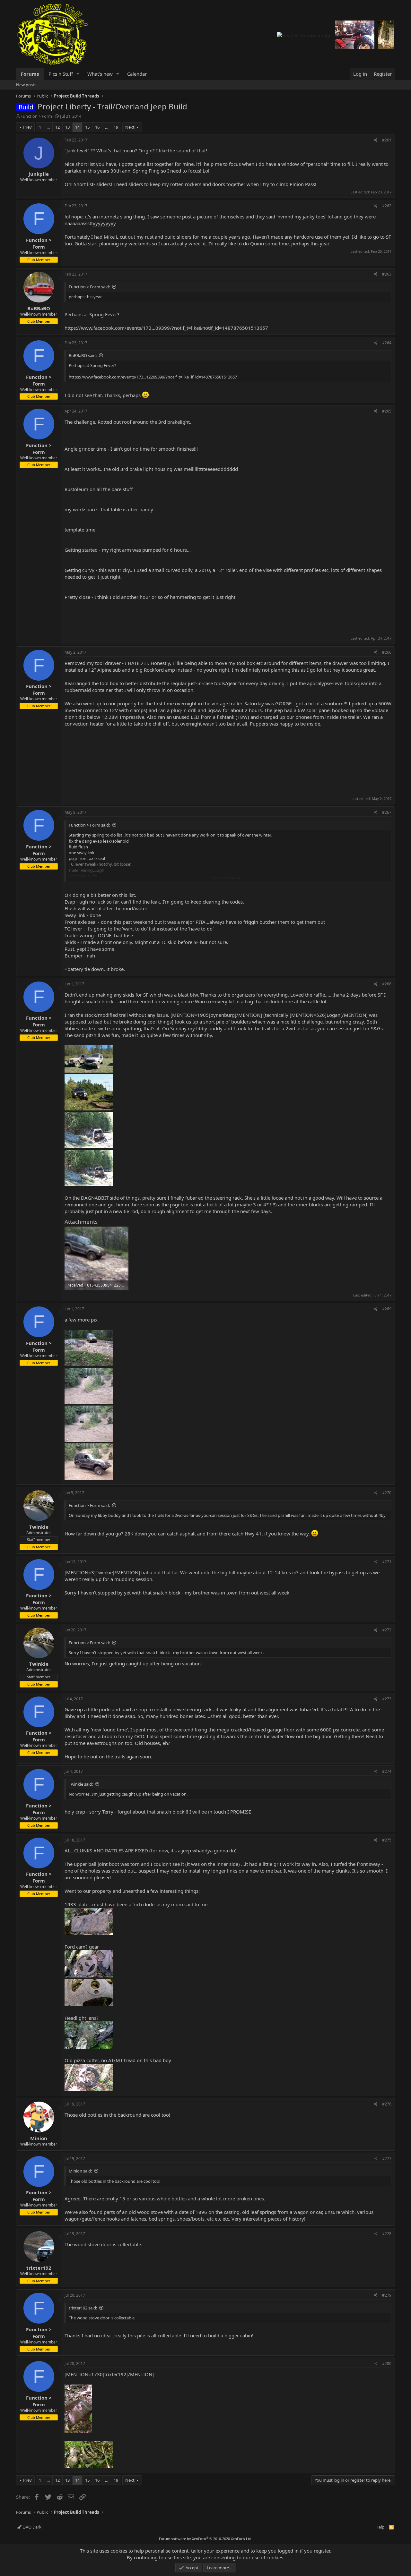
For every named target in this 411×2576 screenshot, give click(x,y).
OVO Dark (31, 2527)
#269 (387, 1309)
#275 (387, 1840)
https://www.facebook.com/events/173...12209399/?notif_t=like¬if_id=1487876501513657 (153, 377)
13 (67, 127)
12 (57, 127)
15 (87, 127)
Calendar (137, 74)
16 (97, 127)
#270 (387, 1493)
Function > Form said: (89, 287)
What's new (100, 74)
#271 (387, 1562)
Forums (30, 74)
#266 (387, 652)
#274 (387, 1771)
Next (130, 127)
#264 (387, 343)
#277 (387, 2159)
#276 (387, 2104)
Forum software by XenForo (206, 2539)
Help (380, 2527)
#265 (387, 411)
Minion (39, 2138)
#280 (387, 2363)
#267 (387, 812)
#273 (387, 1699)
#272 (387, 1630)
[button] (78, 74)
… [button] (48, 127)
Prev (27, 127)
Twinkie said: (81, 1784)
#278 (387, 2234)
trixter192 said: (83, 2308)
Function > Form (36, 116)
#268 (387, 984)
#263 (387, 274)
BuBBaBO (39, 308)
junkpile (39, 174)
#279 (387, 2295)
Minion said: (80, 2171)
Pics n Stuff (61, 74)
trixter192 (39, 2268)
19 (116, 127)
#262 (387, 206)
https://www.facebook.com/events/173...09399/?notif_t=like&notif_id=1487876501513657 (166, 328)
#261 (387, 140)
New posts (26, 85)
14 (77, 127)
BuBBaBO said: (83, 355)
